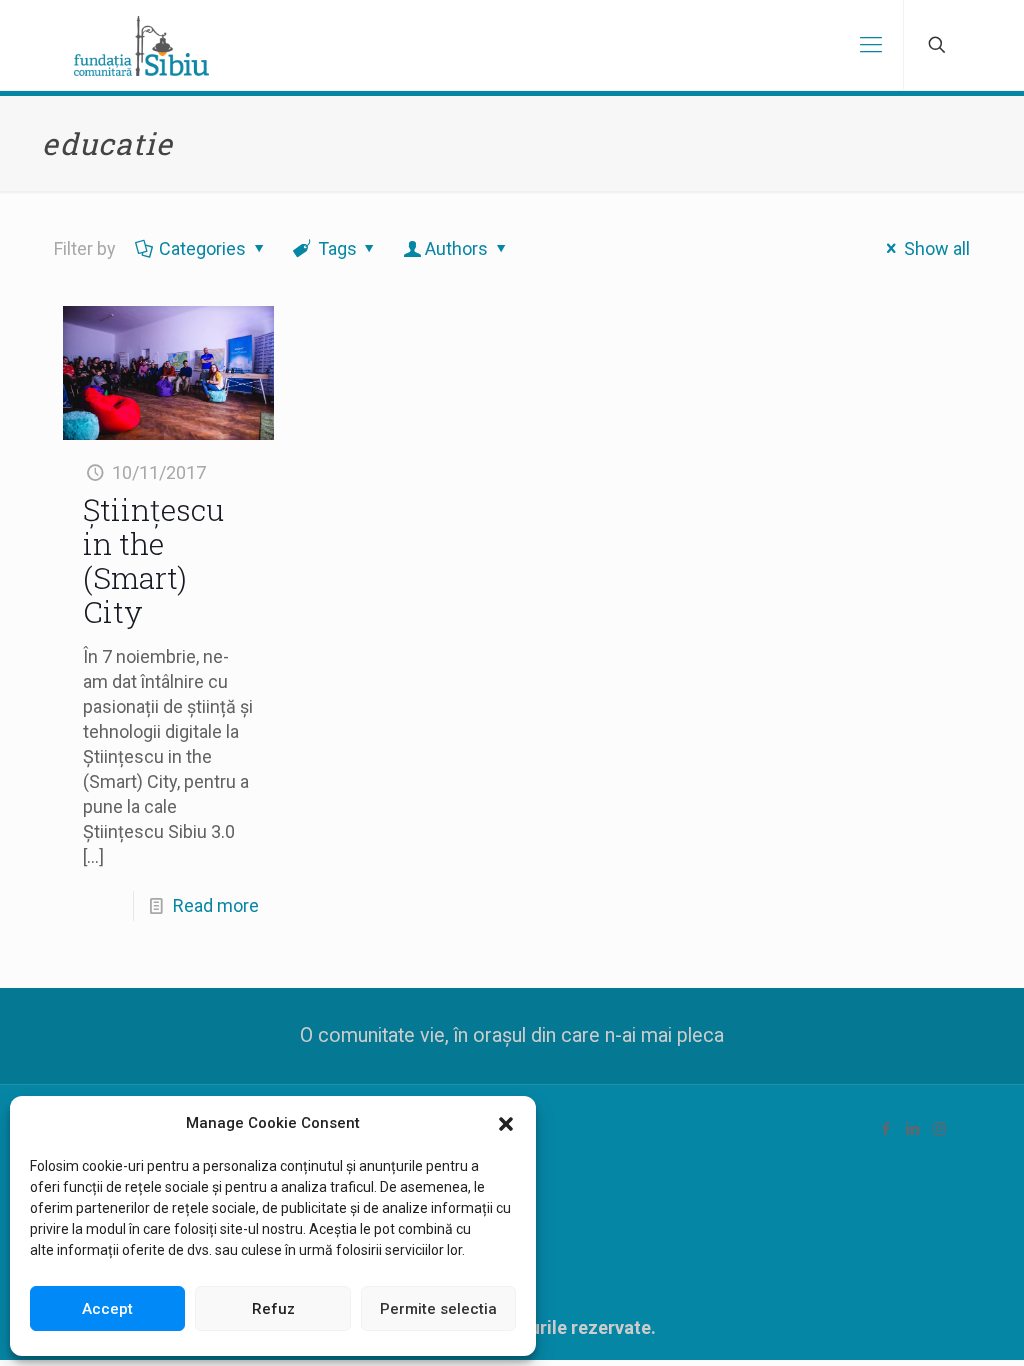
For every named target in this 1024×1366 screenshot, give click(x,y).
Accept (107, 1309)
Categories (202, 248)
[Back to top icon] (928, 1325)
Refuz (273, 1309)
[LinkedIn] (912, 1129)
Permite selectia (438, 1309)
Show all (937, 248)
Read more (216, 905)
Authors (456, 248)
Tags (337, 248)
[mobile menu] (871, 45)
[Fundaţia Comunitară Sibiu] (141, 45)
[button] (506, 1124)
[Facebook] (885, 1129)
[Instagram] (939, 1129)
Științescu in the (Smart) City (153, 560)
